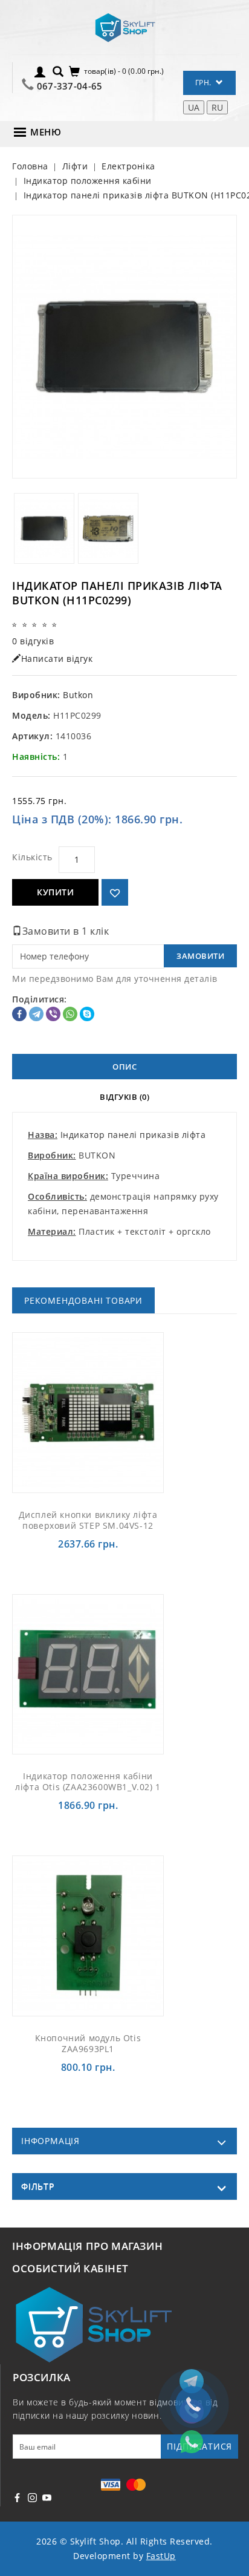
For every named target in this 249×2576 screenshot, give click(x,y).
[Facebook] (19, 1014)
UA (194, 107)
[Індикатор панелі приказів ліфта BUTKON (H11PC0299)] (124, 347)
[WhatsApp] (70, 1014)
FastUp (161, 2556)
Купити (55, 892)
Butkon (78, 695)
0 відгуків (33, 641)
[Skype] (87, 1014)
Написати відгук (57, 659)
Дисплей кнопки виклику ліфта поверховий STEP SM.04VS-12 (88, 1520)
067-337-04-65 (70, 86)
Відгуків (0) (124, 1097)
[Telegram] (36, 1014)
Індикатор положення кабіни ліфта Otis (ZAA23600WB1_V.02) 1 (88, 1781)
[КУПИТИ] (102, 1412)
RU (217, 107)
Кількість (32, 857)
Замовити (200, 956)
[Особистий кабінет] (40, 71)
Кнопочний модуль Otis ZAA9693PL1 (88, 2043)
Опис (124, 1067)
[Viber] (53, 1014)
